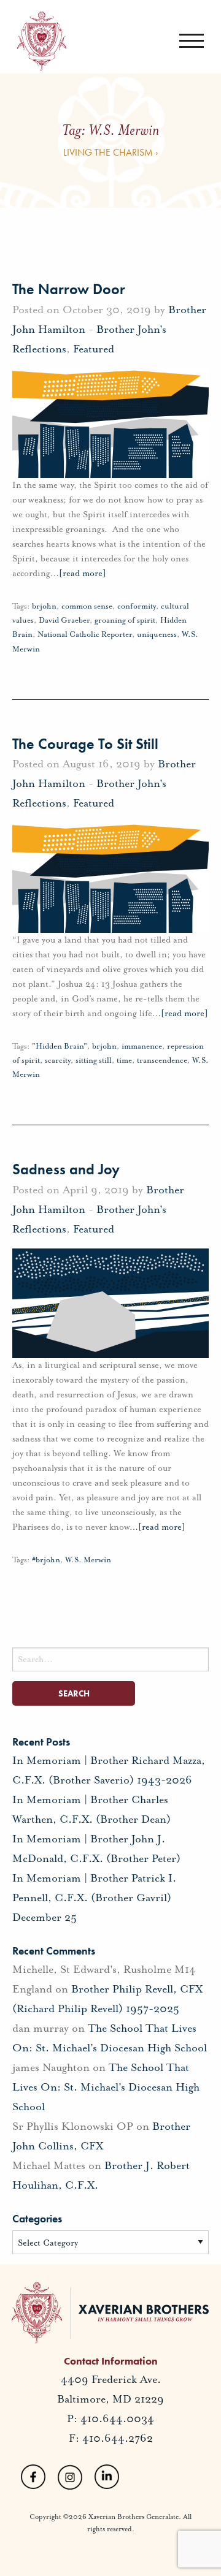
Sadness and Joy (66, 1169)
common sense (87, 606)
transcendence (162, 1060)
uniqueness (157, 634)
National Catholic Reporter (85, 634)
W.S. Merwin (88, 1560)
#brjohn (46, 1560)
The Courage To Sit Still (85, 744)
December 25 (45, 1917)
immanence (142, 1046)
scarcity (58, 1060)
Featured (94, 349)
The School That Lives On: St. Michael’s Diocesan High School (106, 2087)
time (124, 1060)
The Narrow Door (69, 289)
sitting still (94, 1060)
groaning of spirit (125, 620)
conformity (137, 606)
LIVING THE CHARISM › (111, 152)
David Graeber (64, 620)
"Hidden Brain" (60, 1046)
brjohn (44, 606)
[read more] (78, 573)
